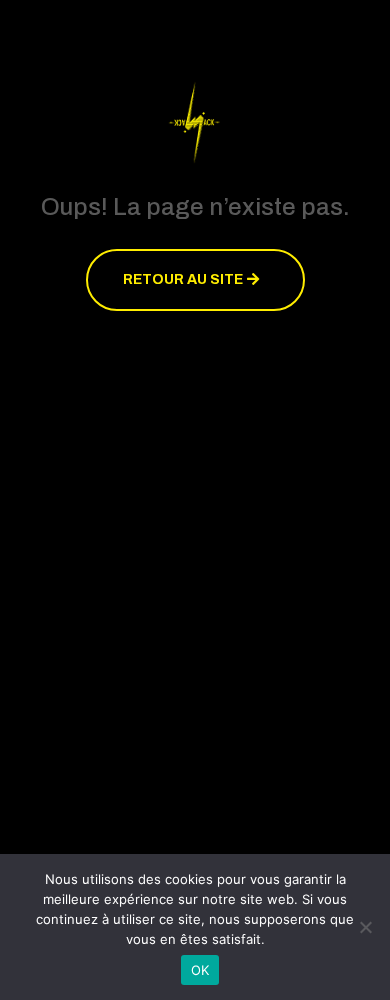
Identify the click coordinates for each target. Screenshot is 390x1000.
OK (200, 970)
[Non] (365, 927)
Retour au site (183, 279)
